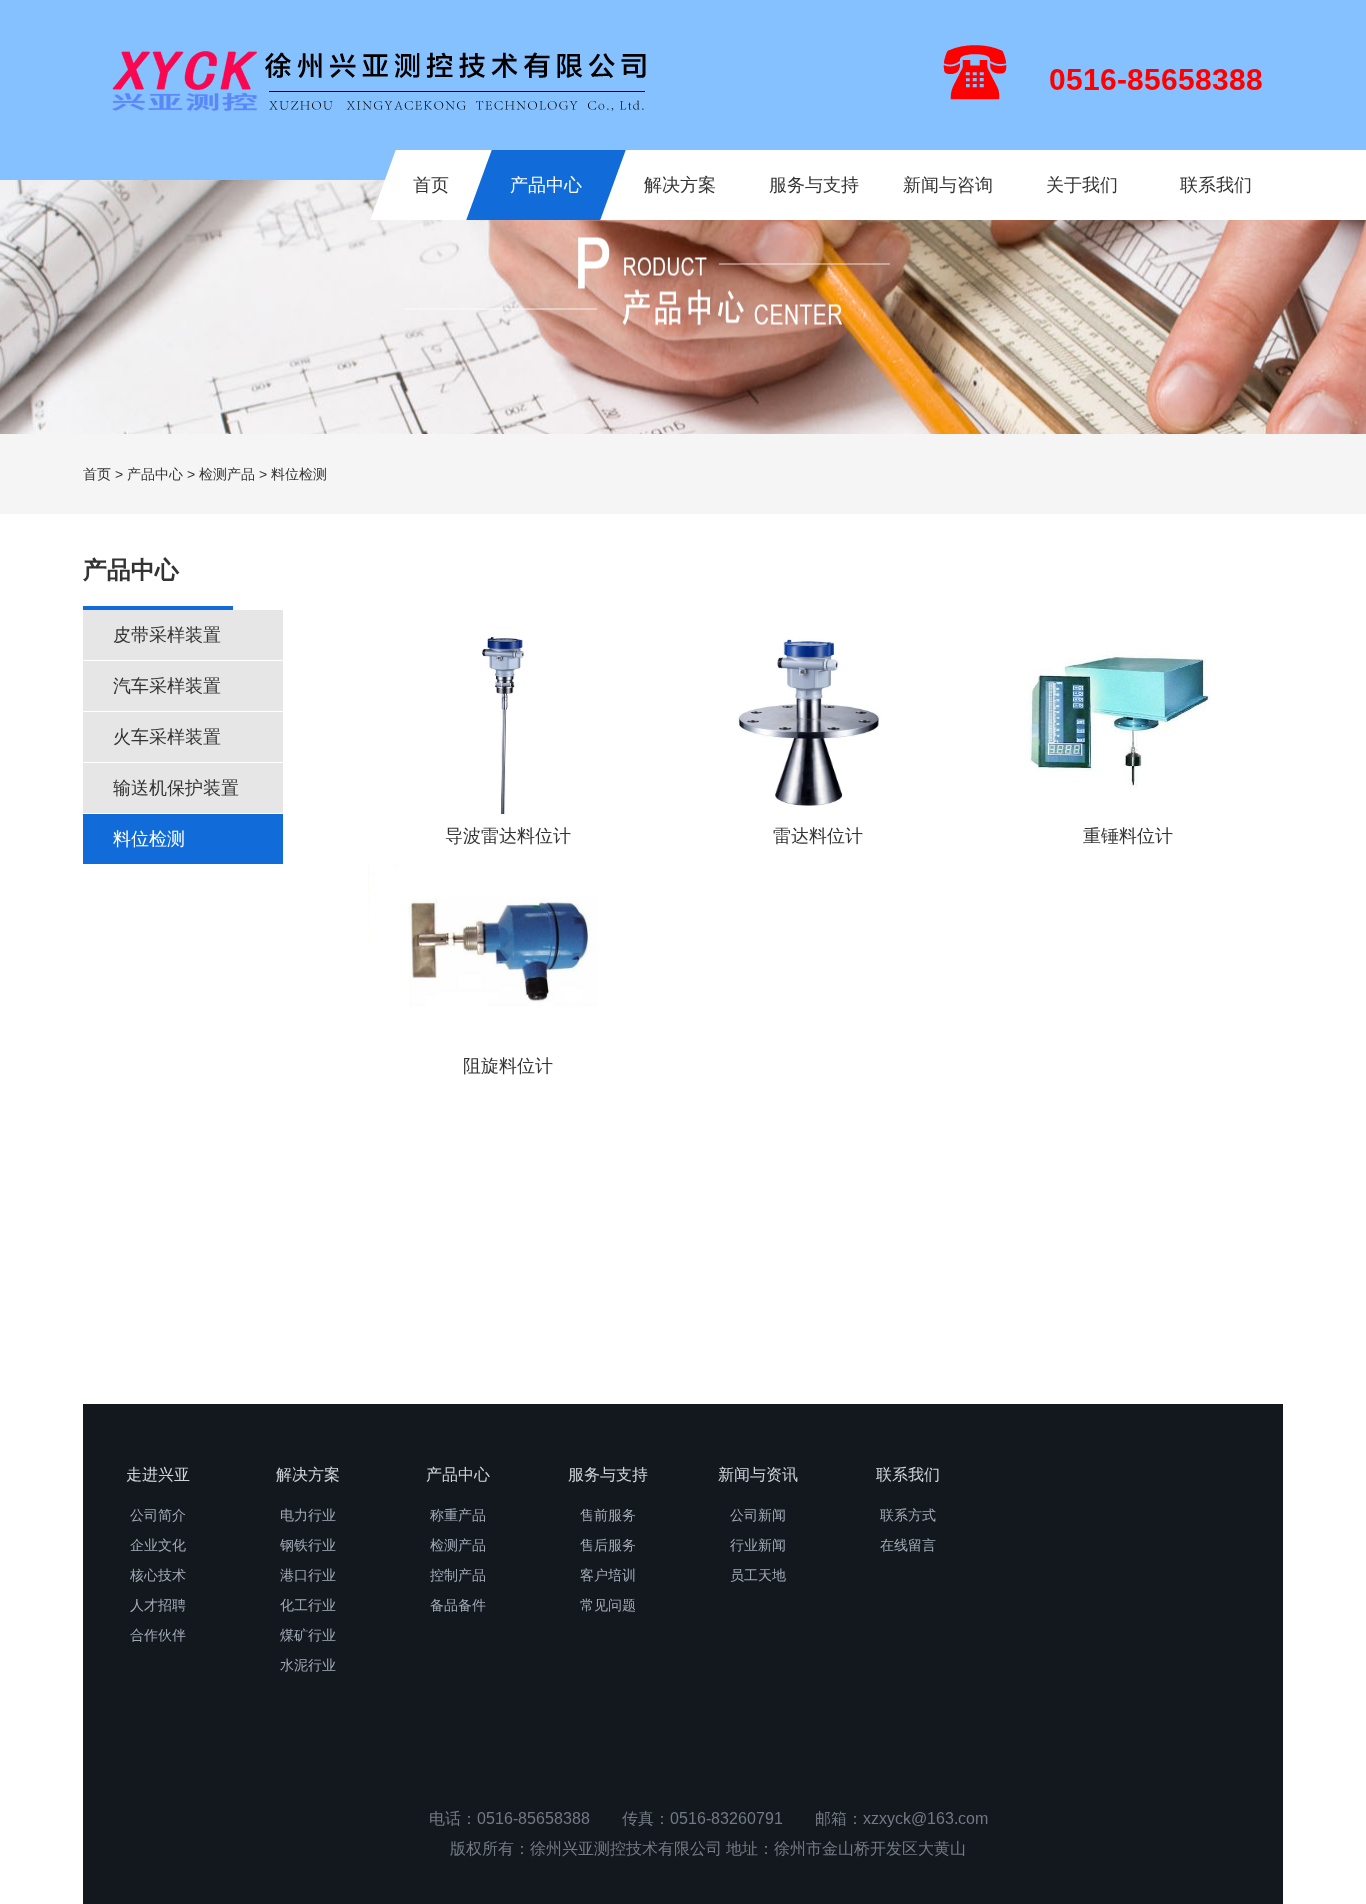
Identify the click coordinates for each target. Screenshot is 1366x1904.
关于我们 (1082, 185)
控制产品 (458, 1575)
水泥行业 (308, 1665)
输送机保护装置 (176, 788)
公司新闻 (758, 1515)
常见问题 (608, 1605)
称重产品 (458, 1515)
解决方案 (680, 185)
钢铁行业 (308, 1545)
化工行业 (308, 1605)
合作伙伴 (158, 1635)
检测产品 (227, 474)
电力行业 (308, 1515)
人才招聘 (158, 1605)
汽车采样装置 (167, 686)
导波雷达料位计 (508, 836)
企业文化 (158, 1545)
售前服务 (608, 1515)
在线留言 (908, 1545)
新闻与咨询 (948, 185)
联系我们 (1216, 185)
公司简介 (158, 1515)
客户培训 (608, 1575)
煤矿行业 (308, 1635)
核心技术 (158, 1575)
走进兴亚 (158, 1474)
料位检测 (149, 839)
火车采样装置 (167, 737)
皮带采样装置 (167, 635)
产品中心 (546, 185)
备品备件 (458, 1605)
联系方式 (908, 1515)
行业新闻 (758, 1545)
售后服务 (608, 1545)
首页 (431, 185)
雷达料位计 (818, 836)
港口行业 (308, 1575)
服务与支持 (814, 185)
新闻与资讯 (758, 1474)
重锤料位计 (1128, 836)
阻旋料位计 (508, 1066)
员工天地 (758, 1575)
